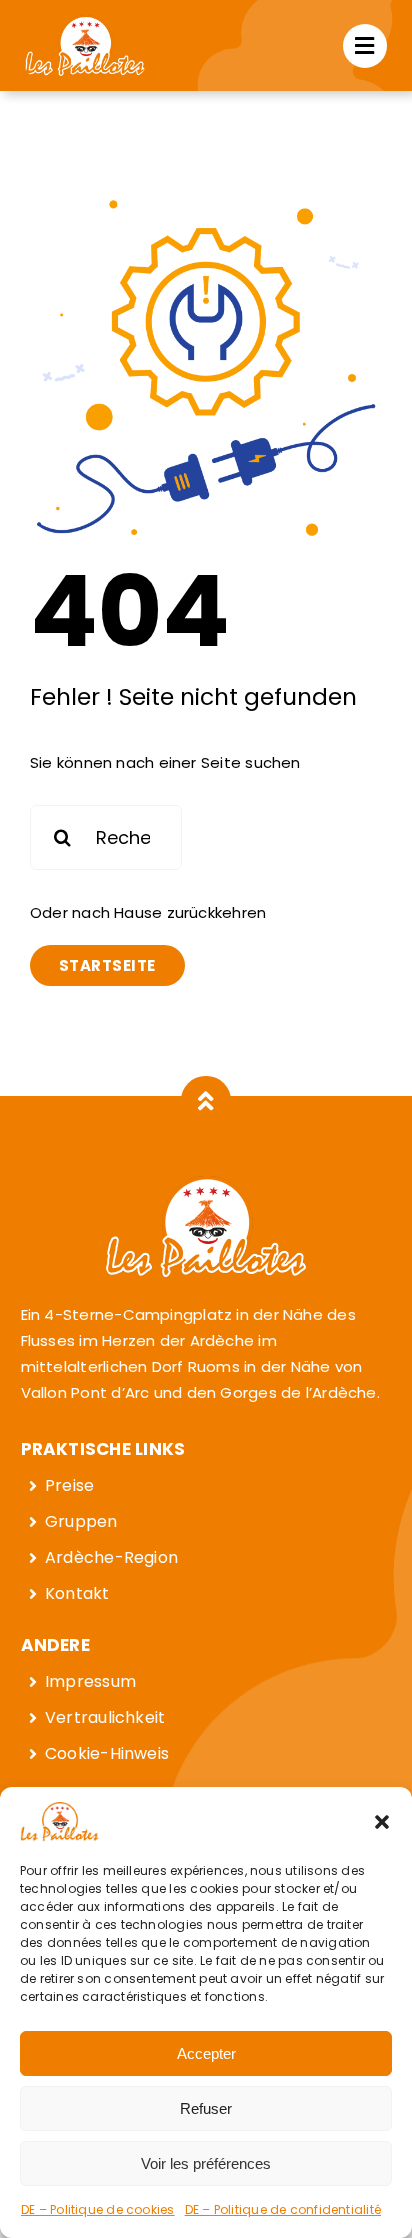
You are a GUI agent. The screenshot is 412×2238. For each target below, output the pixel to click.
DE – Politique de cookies (98, 2209)
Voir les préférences (206, 2163)
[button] (382, 1822)
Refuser (206, 2108)
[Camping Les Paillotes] (85, 22)
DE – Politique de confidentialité (283, 2209)
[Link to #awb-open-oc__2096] (365, 46)
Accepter (206, 2053)
